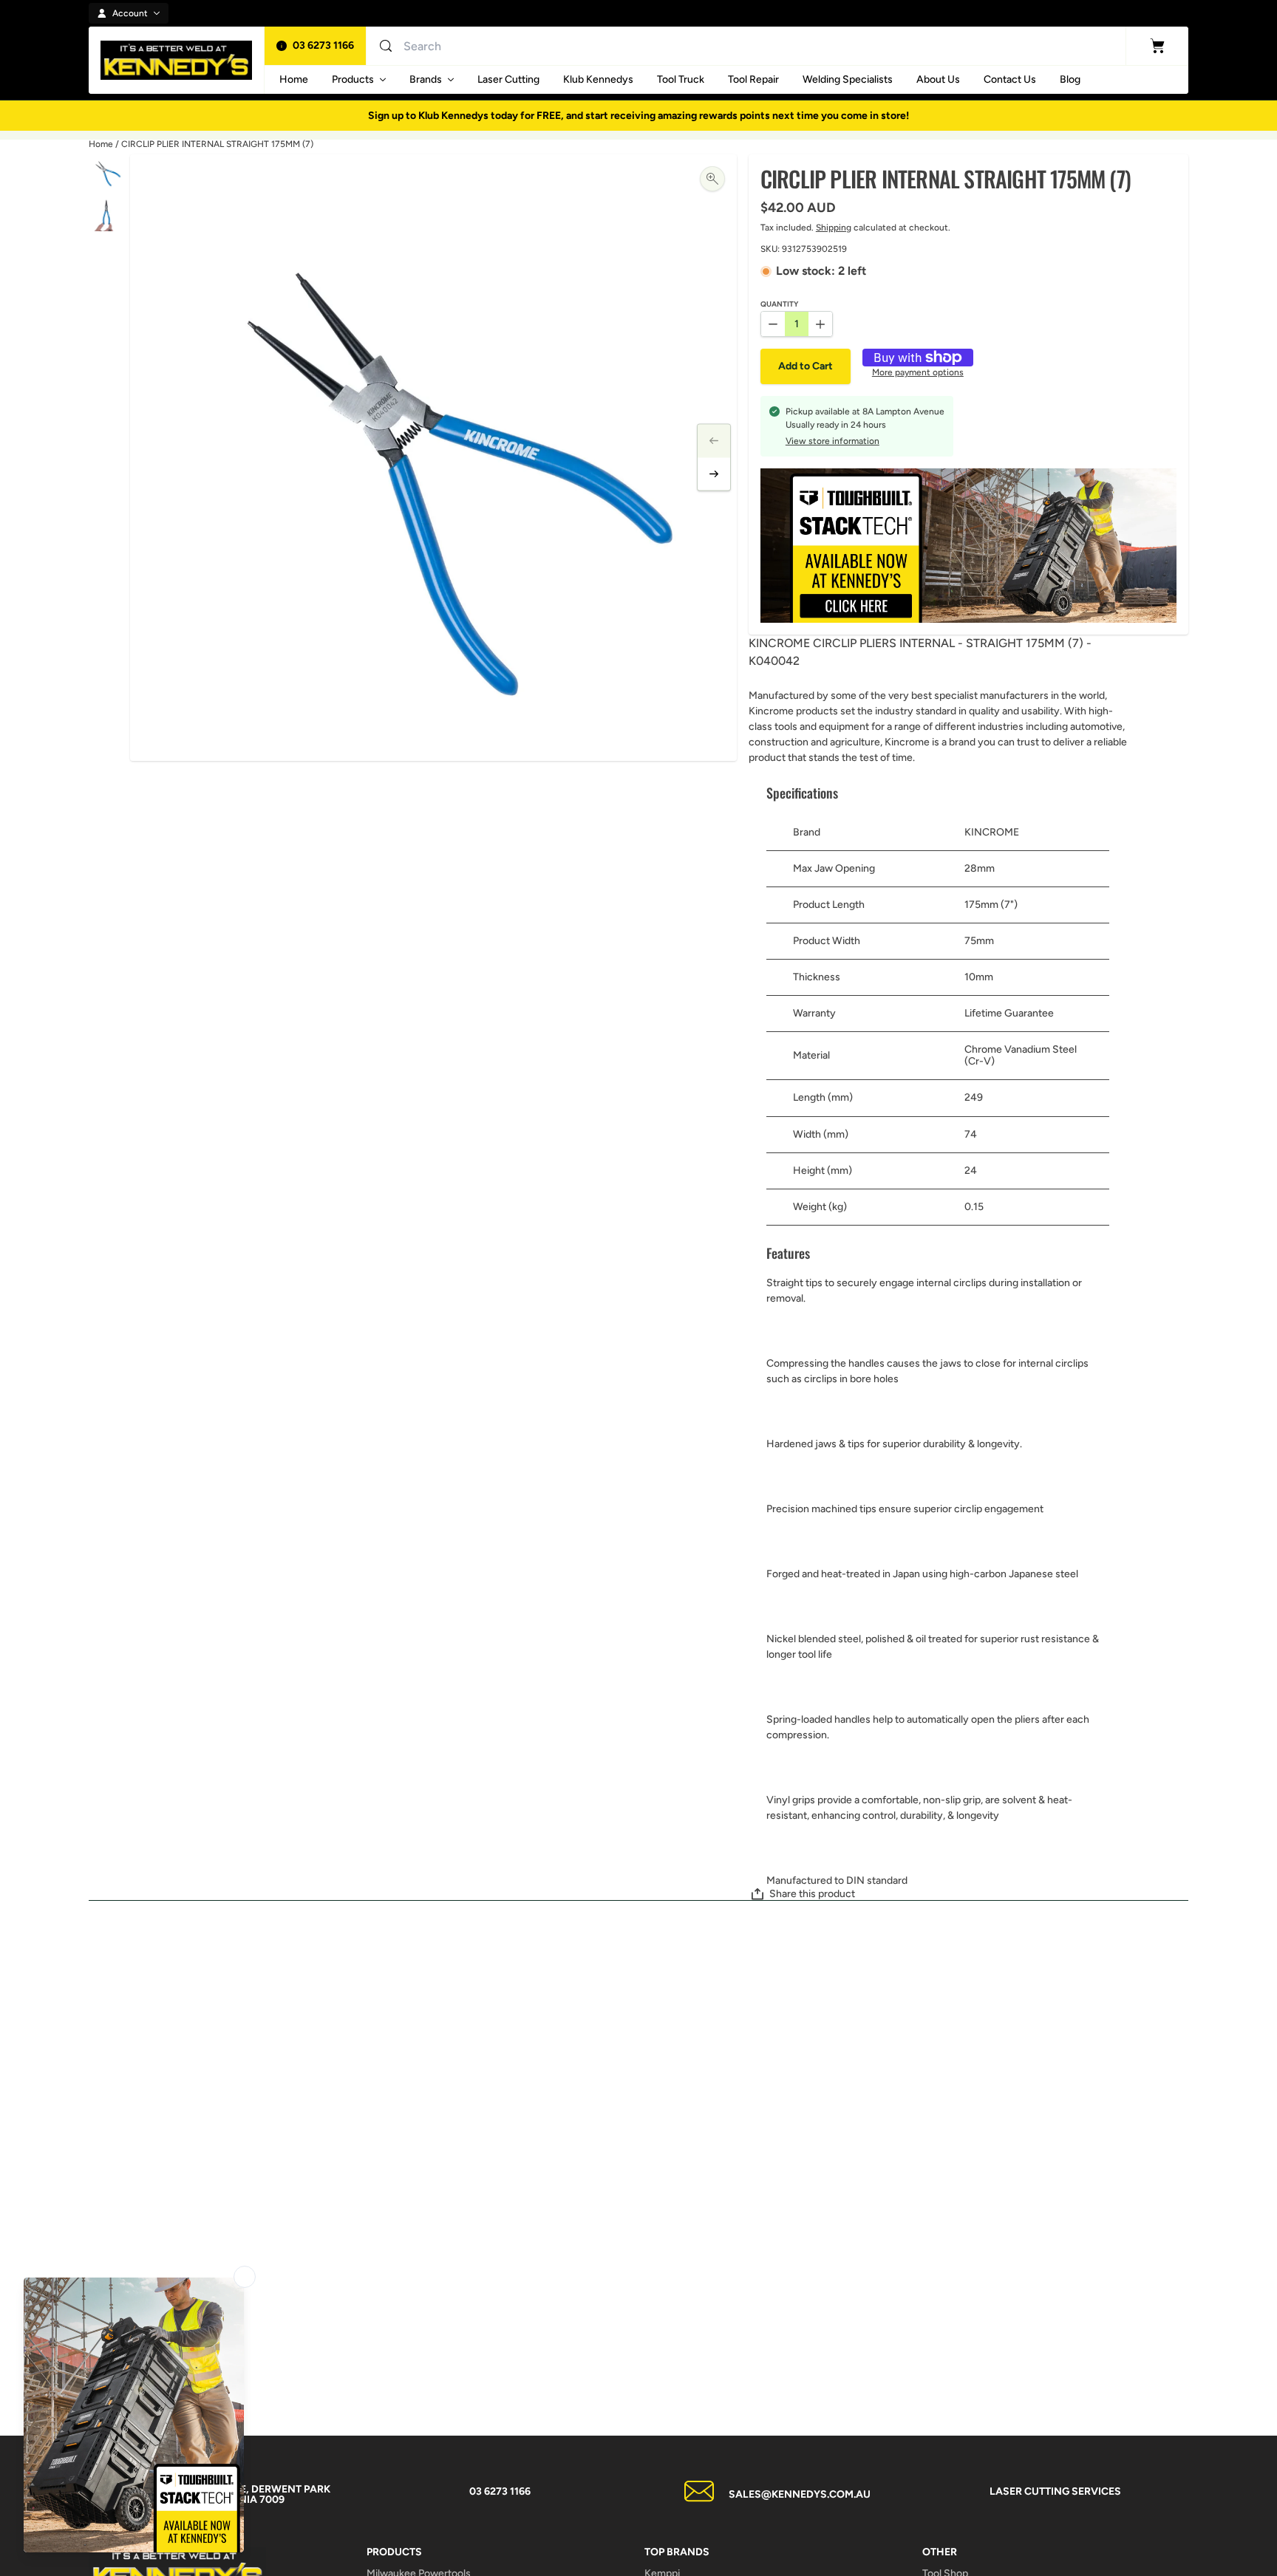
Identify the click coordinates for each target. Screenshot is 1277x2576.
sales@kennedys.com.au (800, 2494)
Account (130, 13)
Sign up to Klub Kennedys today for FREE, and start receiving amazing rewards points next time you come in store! (638, 116)
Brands (426, 79)
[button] (806, 366)
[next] (714, 474)
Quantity (779, 305)
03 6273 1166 (323, 45)
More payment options (918, 373)
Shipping (834, 228)
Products (353, 79)
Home (101, 144)
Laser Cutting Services (1055, 2491)
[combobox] (547, 46)
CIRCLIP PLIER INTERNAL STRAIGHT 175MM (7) (217, 144)
